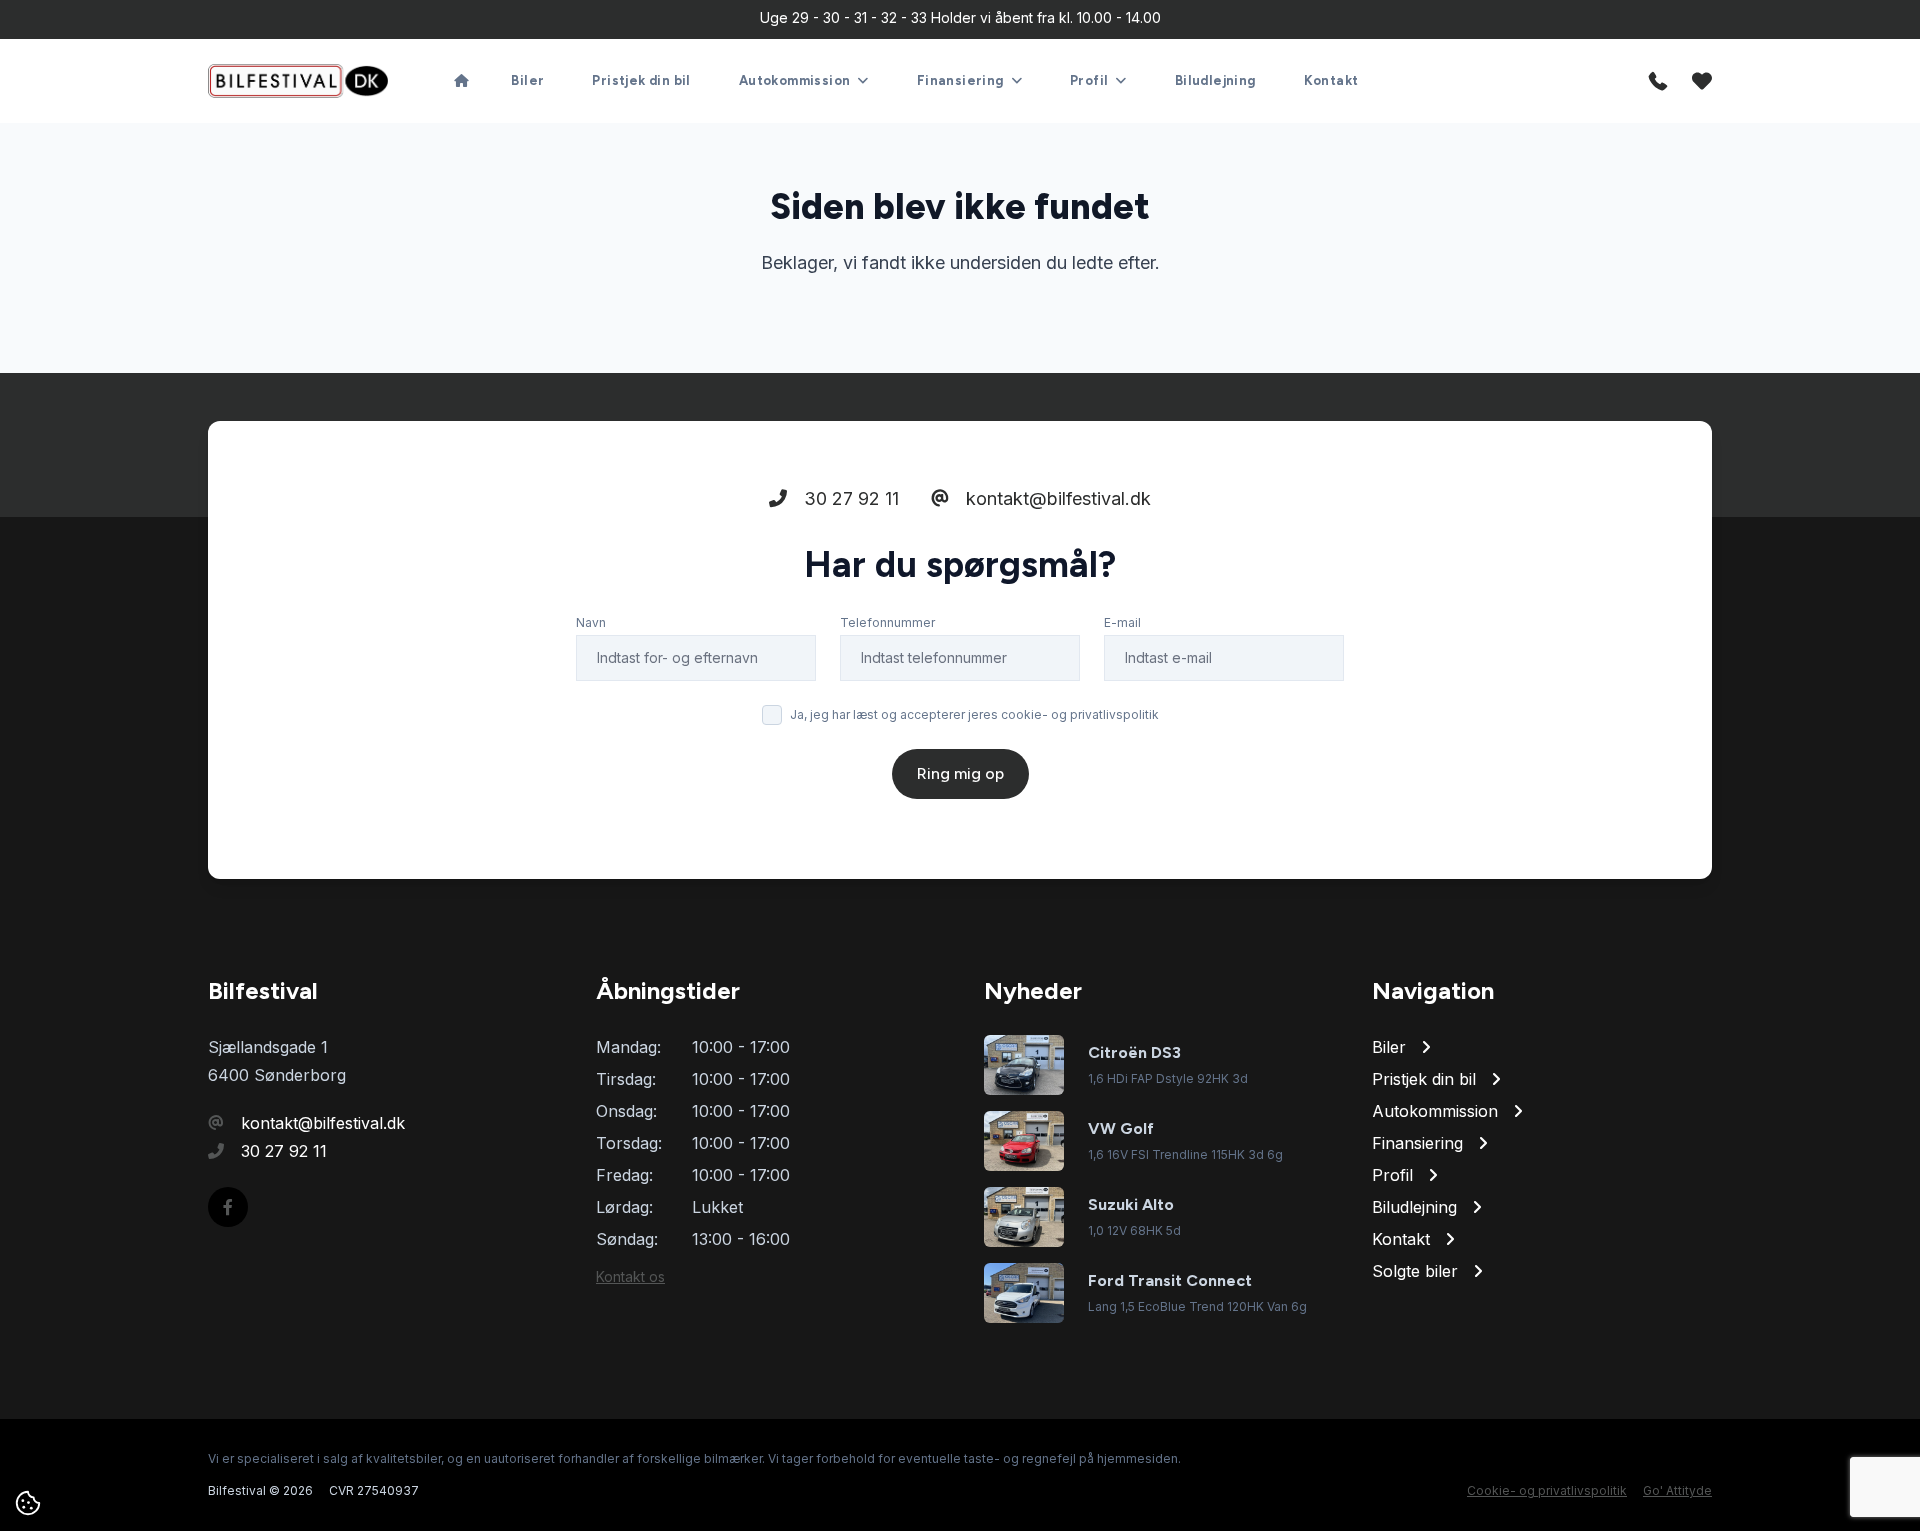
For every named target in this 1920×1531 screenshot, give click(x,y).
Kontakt (1331, 80)
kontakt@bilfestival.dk (1056, 498)
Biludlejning (1215, 80)
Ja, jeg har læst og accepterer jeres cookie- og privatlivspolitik (974, 714)
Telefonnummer (887, 622)
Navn (591, 622)
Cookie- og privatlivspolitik (1547, 1490)
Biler (527, 80)
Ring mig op (960, 773)
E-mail (1122, 622)
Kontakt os (630, 1276)
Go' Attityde (1677, 1490)
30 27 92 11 (849, 498)
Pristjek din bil (641, 80)
